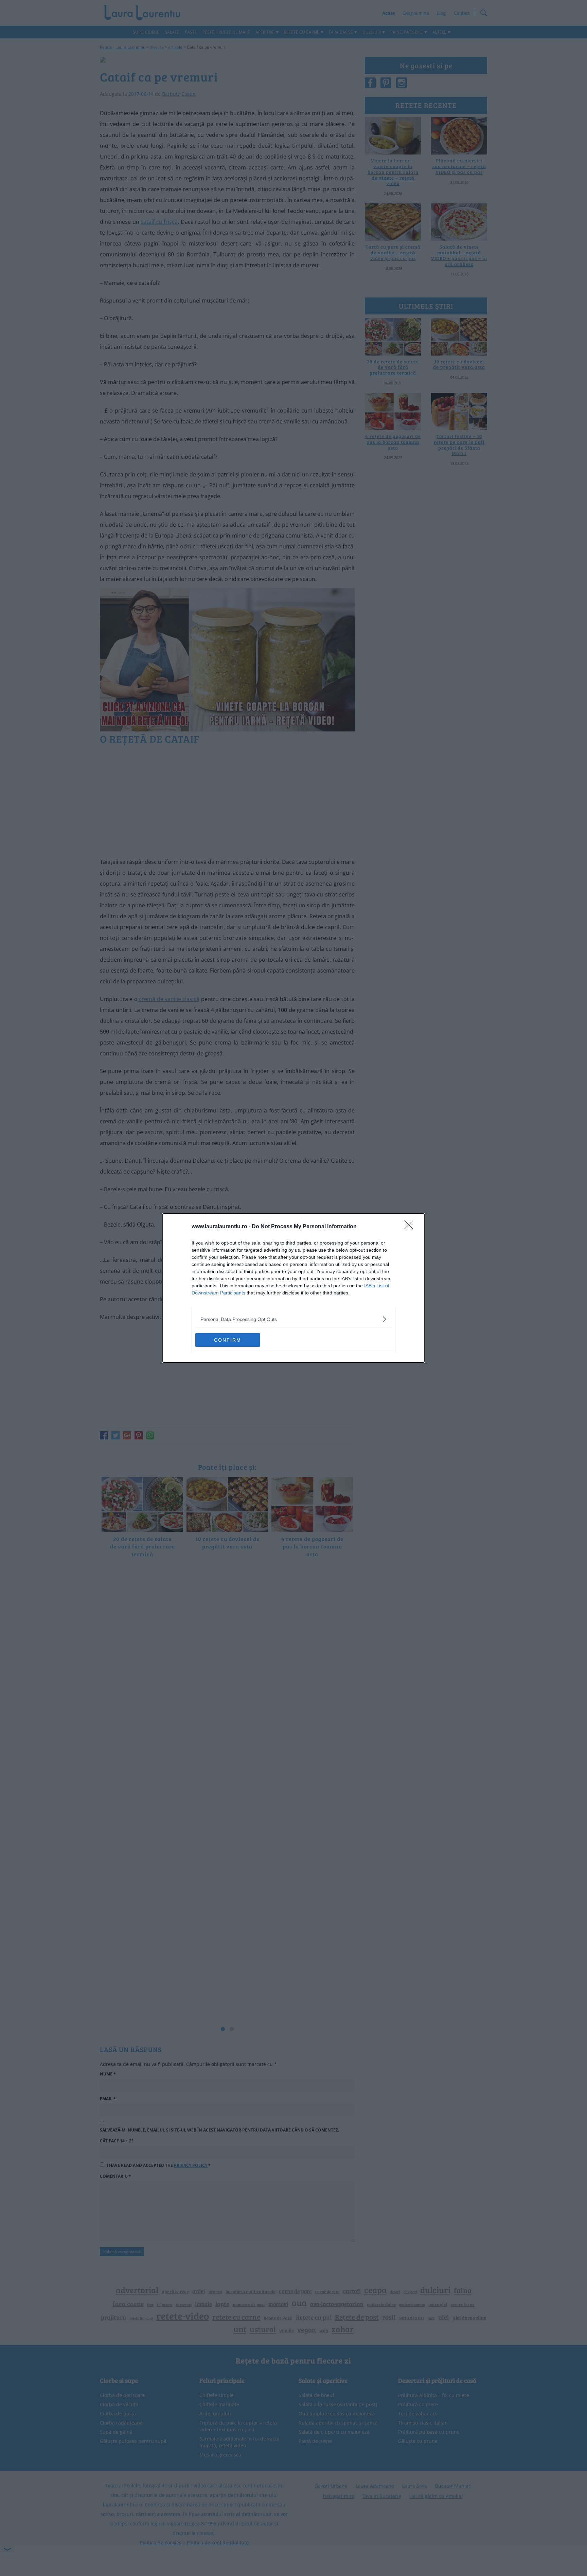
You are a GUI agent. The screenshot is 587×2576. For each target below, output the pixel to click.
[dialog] (293, 1288)
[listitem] (293, 1319)
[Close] (411, 1227)
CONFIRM (228, 1340)
